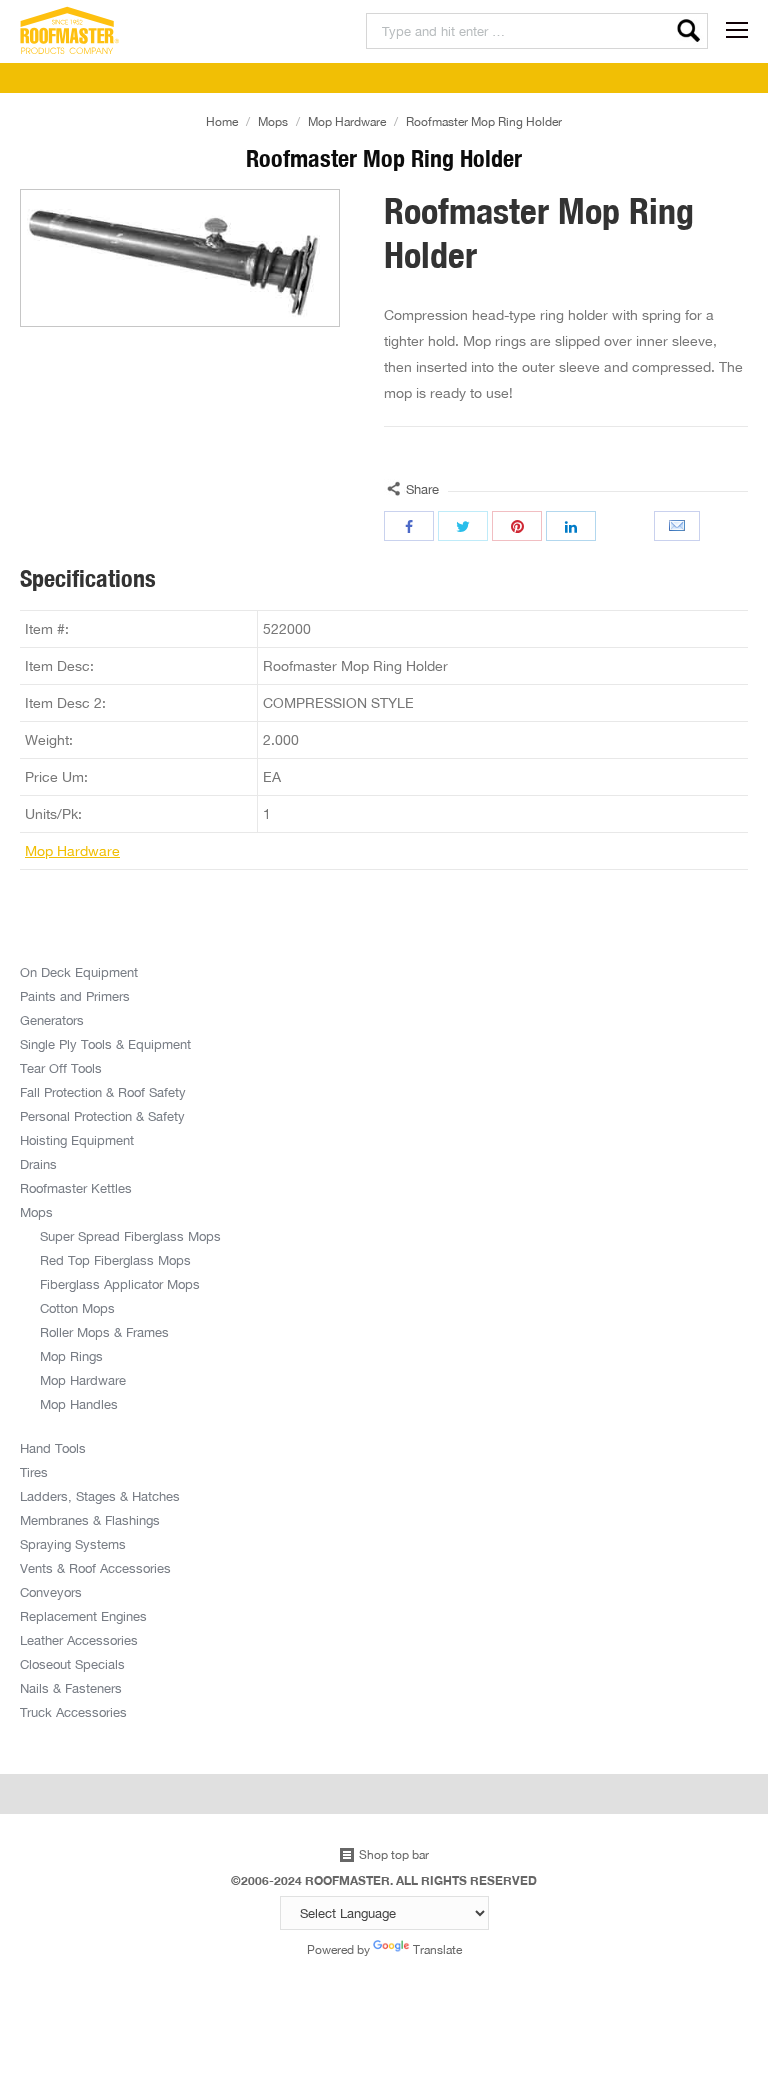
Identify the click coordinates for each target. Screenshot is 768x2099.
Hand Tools (53, 1448)
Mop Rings (71, 1356)
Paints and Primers (75, 996)
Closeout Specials (72, 1664)
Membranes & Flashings (90, 1520)
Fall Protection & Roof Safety (103, 1092)
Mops (273, 121)
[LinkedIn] (571, 526)
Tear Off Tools (61, 1068)
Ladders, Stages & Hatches (100, 1496)
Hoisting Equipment (77, 1140)
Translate (437, 1949)
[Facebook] (409, 526)
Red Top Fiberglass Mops (115, 1260)
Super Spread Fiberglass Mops (130, 1236)
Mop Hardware (347, 121)
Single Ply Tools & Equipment (105, 1044)
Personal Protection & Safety (102, 1116)
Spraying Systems (73, 1544)
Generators (52, 1020)
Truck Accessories (73, 1712)
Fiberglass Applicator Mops (120, 1284)
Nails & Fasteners (71, 1688)
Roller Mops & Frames (104, 1332)
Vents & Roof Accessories (95, 1568)
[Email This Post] (679, 526)
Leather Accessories (79, 1640)
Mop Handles (79, 1404)
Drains (38, 1164)
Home (222, 121)
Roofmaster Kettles (76, 1188)
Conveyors (51, 1592)
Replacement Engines (83, 1616)
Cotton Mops (77, 1308)
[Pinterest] (517, 526)
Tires (34, 1472)
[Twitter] (463, 526)
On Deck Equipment (79, 972)
